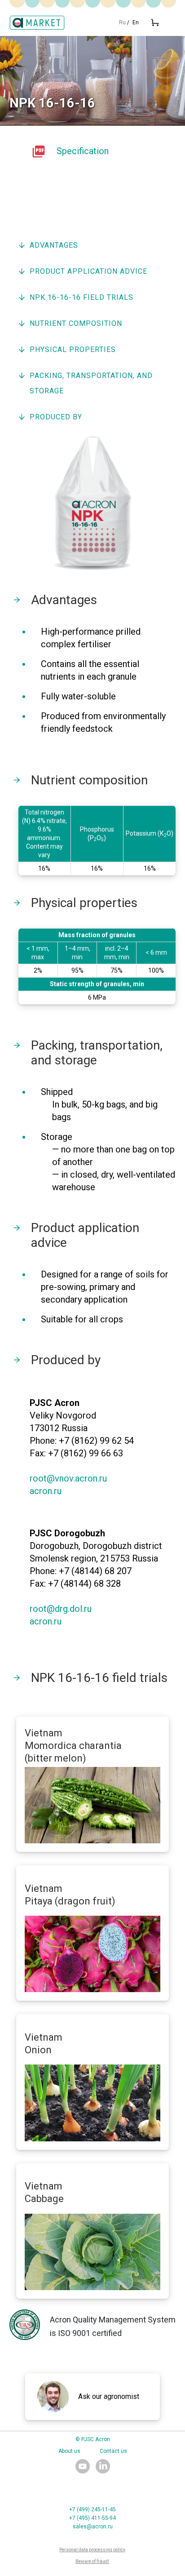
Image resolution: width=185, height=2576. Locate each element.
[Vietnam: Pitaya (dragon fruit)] (93, 1954)
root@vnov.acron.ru (68, 1478)
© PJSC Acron (93, 2439)
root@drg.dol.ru (61, 1609)
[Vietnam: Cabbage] (93, 2252)
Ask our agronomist (109, 2396)
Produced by (56, 417)
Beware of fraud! (92, 2561)
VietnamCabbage (44, 2192)
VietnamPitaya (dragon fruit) (70, 1895)
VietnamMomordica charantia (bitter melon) (73, 1746)
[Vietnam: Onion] (93, 2103)
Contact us (113, 2451)
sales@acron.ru (93, 2527)
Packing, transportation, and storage (91, 383)
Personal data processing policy (92, 2550)
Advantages (54, 245)
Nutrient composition (76, 323)
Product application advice (88, 271)
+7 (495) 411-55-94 (92, 2518)
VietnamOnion (44, 2044)
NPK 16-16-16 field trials (81, 297)
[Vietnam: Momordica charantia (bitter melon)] (93, 1805)
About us (69, 2451)
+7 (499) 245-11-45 (92, 2509)
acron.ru (46, 1491)
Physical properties (73, 349)
